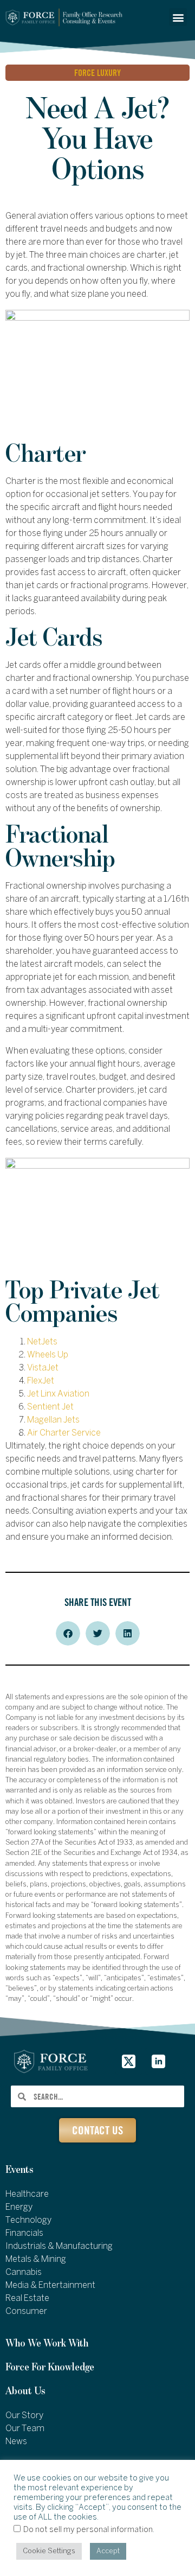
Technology (28, 2220)
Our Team (25, 2429)
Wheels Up (48, 1355)
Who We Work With (47, 2344)
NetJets (42, 1342)
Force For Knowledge (50, 2367)
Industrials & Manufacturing (59, 2246)
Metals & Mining (36, 2259)
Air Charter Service (64, 1433)
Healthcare (27, 2194)
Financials (24, 2233)
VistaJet (43, 1368)
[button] (178, 17)
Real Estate (27, 2298)
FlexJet (41, 1381)
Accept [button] (108, 2551)
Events (19, 2170)
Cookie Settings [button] (49, 2551)
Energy (19, 2207)
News (16, 2442)
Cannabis (24, 2272)
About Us (25, 2391)
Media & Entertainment (50, 2285)
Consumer (26, 2312)
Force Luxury (97, 73)
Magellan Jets (53, 1420)
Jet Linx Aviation (58, 1394)
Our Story (24, 2416)
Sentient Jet (50, 1407)
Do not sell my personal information (88, 2530)
